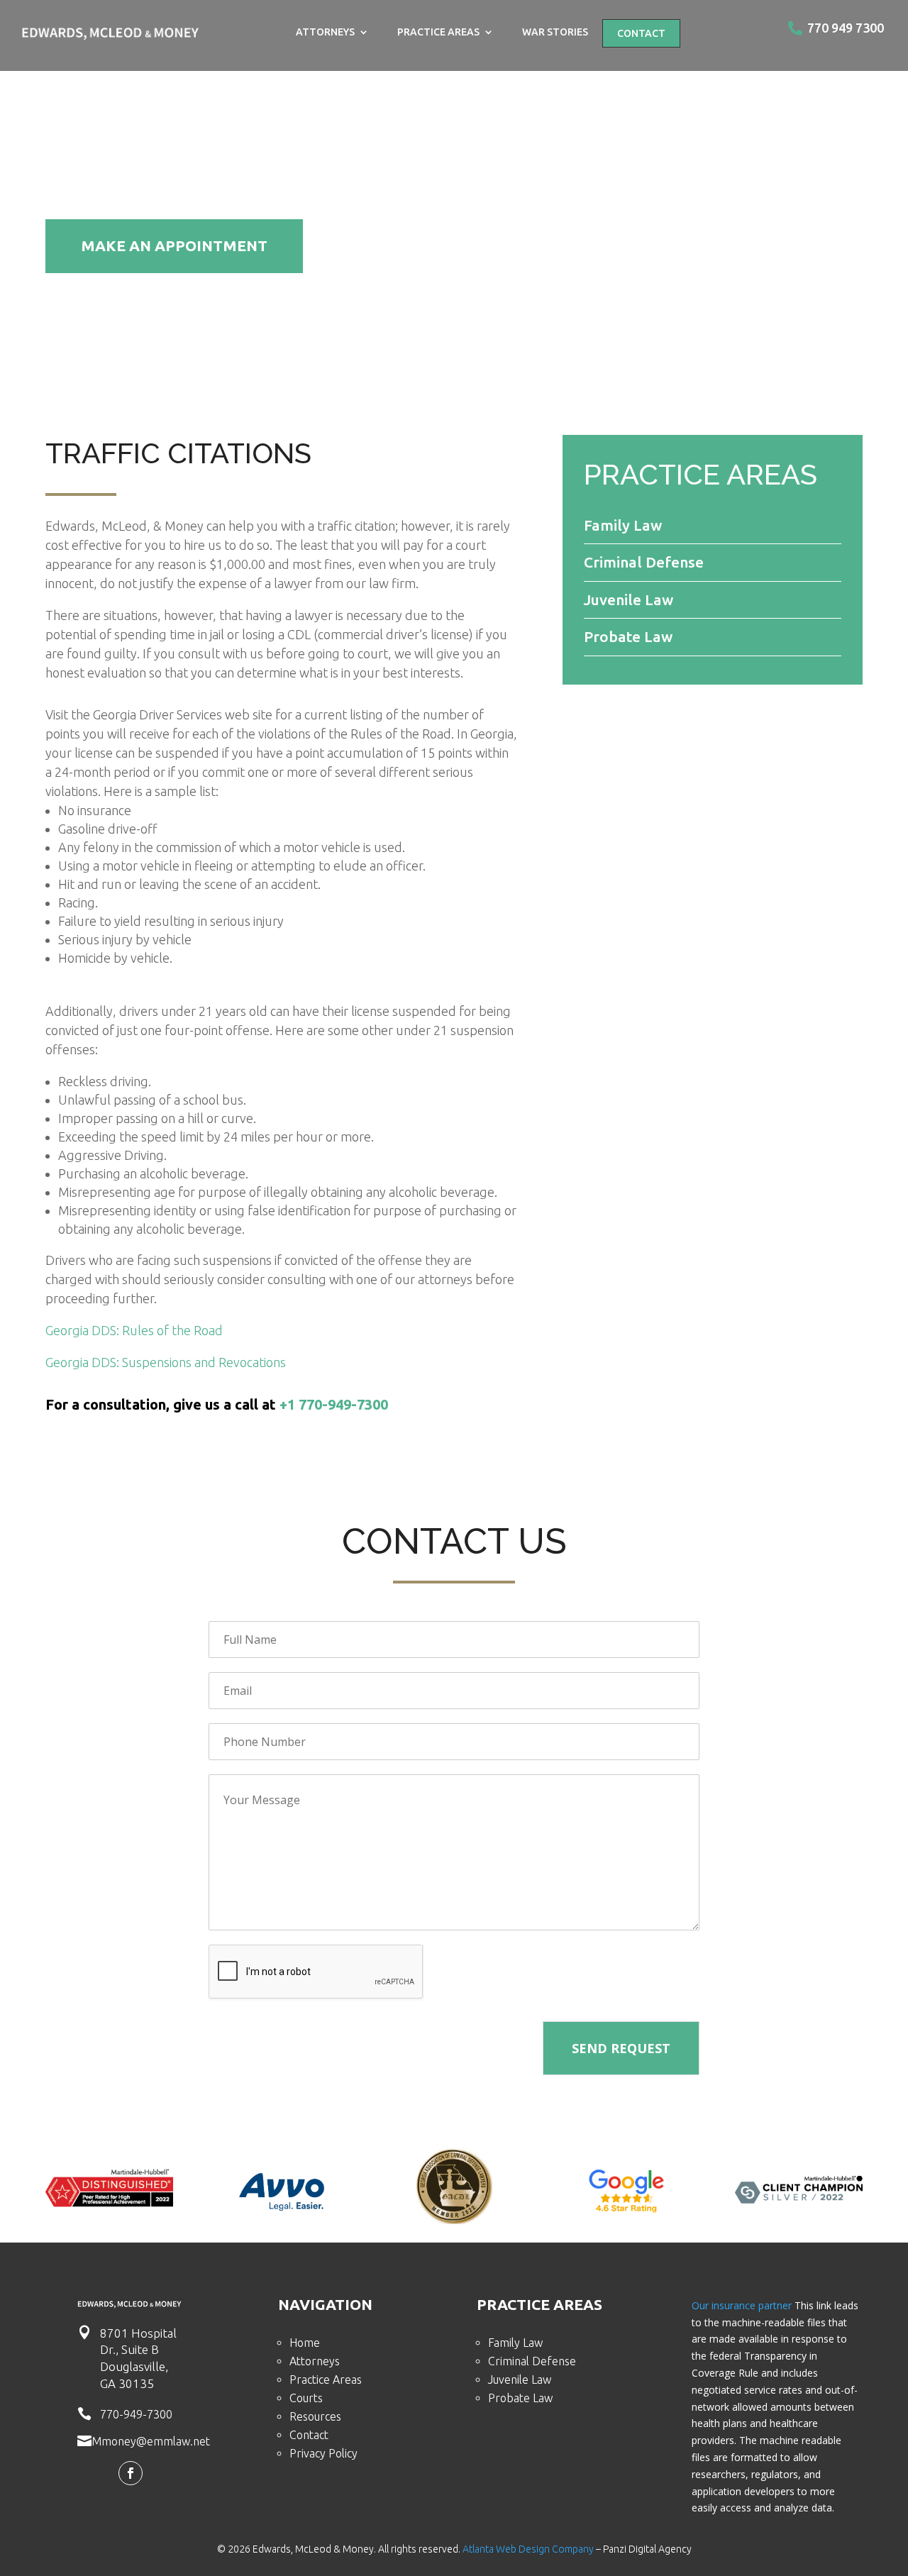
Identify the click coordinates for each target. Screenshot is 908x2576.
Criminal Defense (532, 2361)
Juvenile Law (520, 2379)
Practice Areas (438, 32)
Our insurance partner (742, 2305)
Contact (641, 33)
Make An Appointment (174, 245)
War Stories (555, 32)
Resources (315, 2416)
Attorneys (325, 32)
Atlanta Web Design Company (528, 2549)
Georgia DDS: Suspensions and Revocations (166, 1362)
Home (305, 2343)
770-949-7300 (136, 2414)
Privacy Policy (323, 2453)
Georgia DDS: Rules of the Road (134, 1330)
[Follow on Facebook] (131, 2473)
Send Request (621, 2048)
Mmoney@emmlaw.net (151, 2441)
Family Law (515, 2343)
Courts (306, 2398)
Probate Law (520, 2398)
